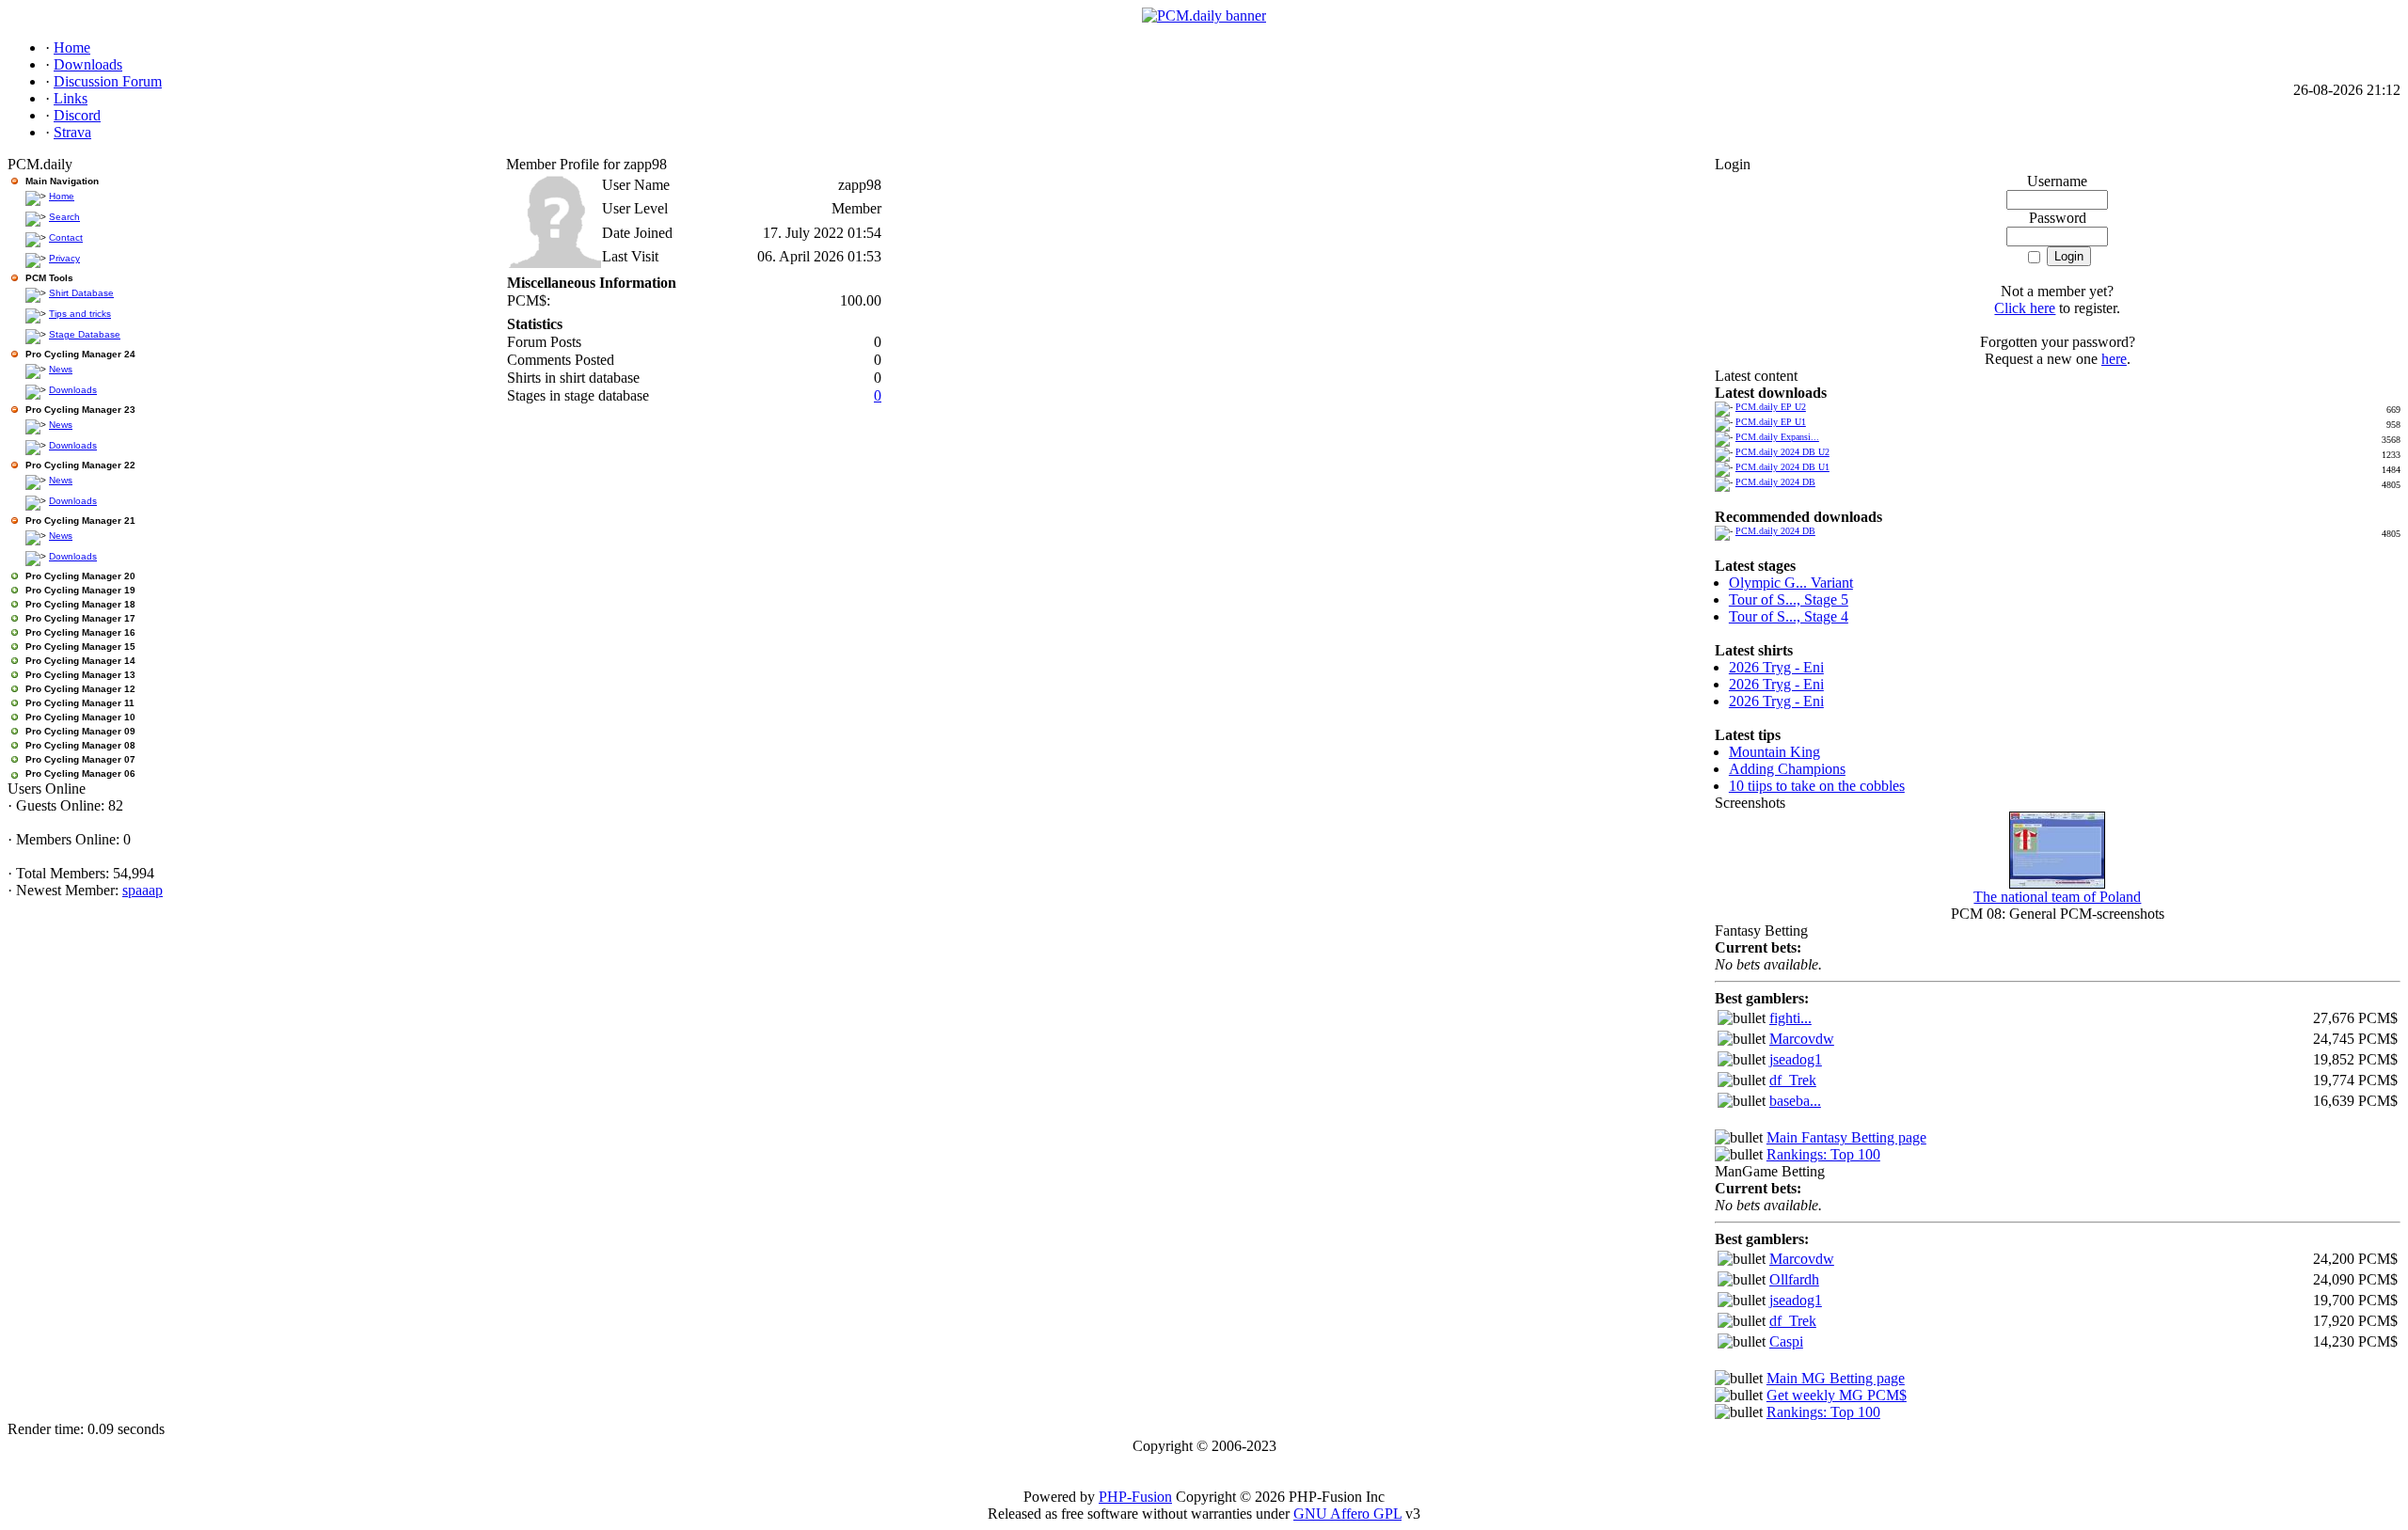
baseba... (1795, 1101)
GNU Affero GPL (1347, 1514)
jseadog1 (1796, 1059)
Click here (2025, 308)
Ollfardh (1794, 1279)
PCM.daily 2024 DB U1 (1782, 467)
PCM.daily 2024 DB (1775, 482)
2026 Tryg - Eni (1776, 667)
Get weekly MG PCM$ (1837, 1395)
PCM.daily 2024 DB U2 (1782, 452)
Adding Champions (1787, 769)
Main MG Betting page (1836, 1378)
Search (64, 217)
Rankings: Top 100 (1823, 1154)
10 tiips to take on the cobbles (1817, 786)
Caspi (1786, 1341)
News (61, 369)
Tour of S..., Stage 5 (1789, 599)
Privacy (64, 258)
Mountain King (1774, 752)
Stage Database (85, 334)
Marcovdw (1802, 1039)
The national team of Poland (2057, 897)
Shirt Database (81, 293)
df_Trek (1793, 1080)
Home (62, 196)
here (2114, 359)
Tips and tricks (80, 314)
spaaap (143, 890)
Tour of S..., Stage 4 (1789, 616)
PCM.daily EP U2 (1771, 407)
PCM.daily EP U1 (1771, 422)
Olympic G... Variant (1791, 583)
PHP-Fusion (1135, 1497)
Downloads (73, 390)
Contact (66, 237)
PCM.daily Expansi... (1777, 437)
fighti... (1790, 1018)
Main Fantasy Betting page (1846, 1137)
